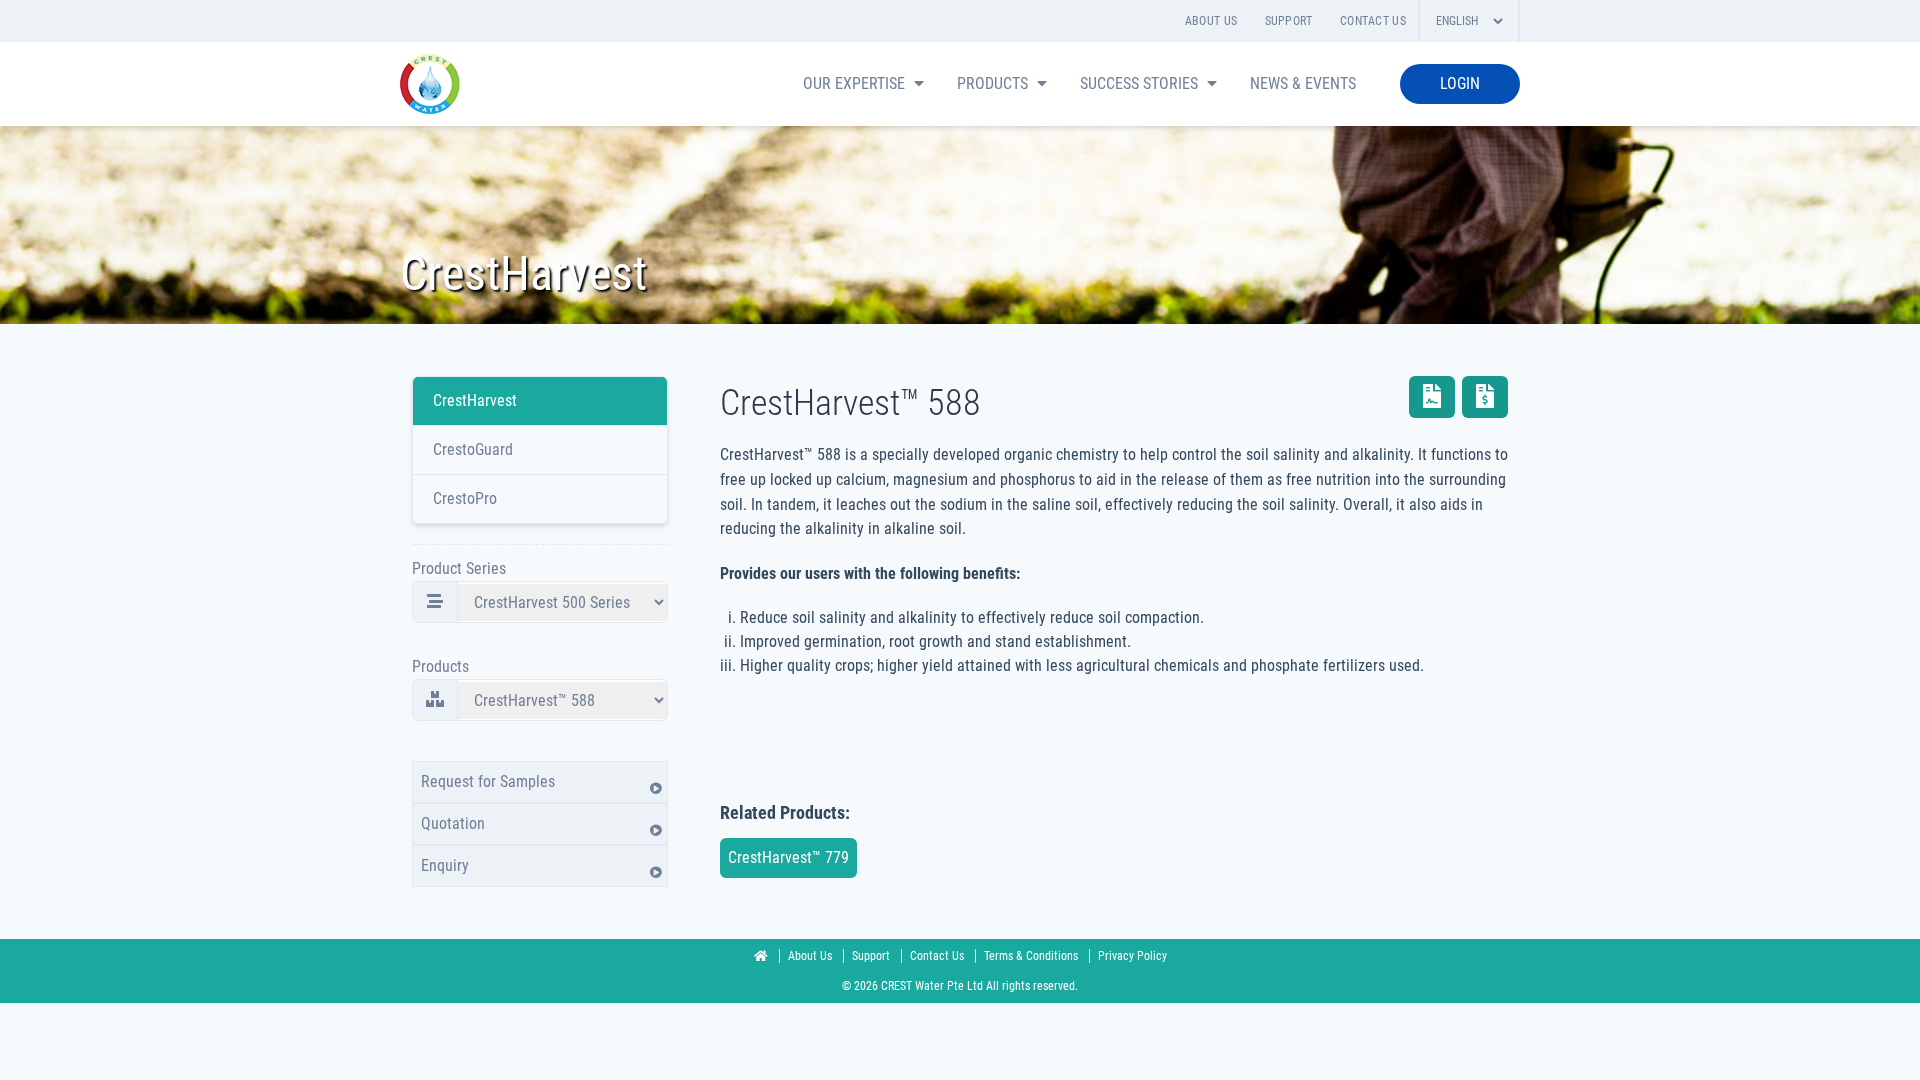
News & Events (1303, 83)
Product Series (459, 568)
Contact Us (1373, 21)
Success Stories (1141, 83)
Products (440, 666)
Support (1289, 21)
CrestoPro (465, 498)
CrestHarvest (475, 400)
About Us (1211, 21)
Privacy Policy (1132, 956)
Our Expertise (856, 83)
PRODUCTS (994, 83)
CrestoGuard (473, 449)
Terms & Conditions (1032, 956)
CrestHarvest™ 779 (788, 857)
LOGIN (1460, 83)
